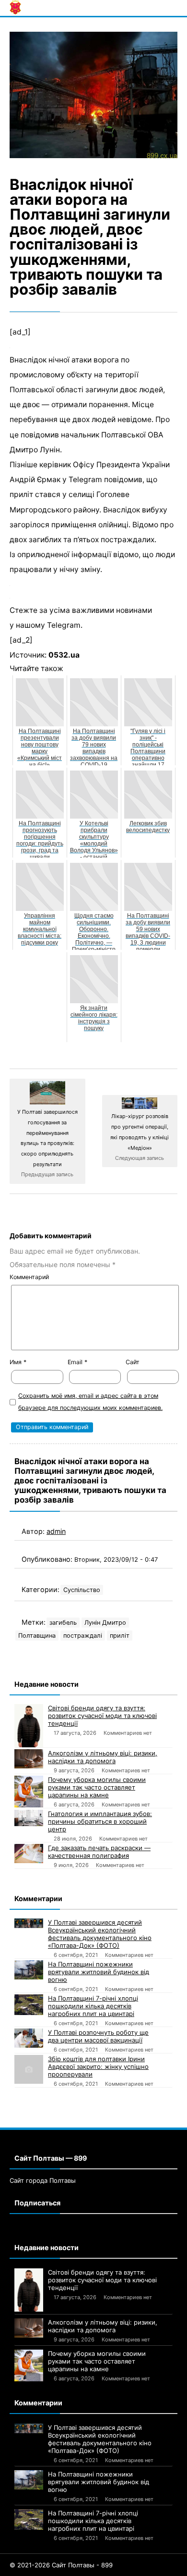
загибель (63, 1623)
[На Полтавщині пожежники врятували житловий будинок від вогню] (29, 1970)
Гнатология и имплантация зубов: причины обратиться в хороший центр (100, 1821)
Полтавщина (37, 1636)
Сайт (133, 1362)
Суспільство (82, 1590)
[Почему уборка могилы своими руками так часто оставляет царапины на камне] (29, 1792)
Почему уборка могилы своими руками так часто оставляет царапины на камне (97, 1787)
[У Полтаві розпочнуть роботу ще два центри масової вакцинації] (29, 2038)
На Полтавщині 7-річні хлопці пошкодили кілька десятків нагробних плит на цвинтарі (93, 2006)
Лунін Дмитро (105, 1623)
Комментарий (29, 1277)
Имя (18, 1362)
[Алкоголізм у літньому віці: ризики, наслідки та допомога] (29, 1759)
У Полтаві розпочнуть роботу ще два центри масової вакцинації (98, 2036)
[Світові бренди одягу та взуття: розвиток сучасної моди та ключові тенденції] (29, 1726)
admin (56, 1531)
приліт (120, 1636)
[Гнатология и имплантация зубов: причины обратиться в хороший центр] (29, 1818)
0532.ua (64, 655)
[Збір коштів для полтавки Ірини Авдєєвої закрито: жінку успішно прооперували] (29, 2069)
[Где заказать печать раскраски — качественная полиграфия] (29, 1854)
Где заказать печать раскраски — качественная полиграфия (99, 1852)
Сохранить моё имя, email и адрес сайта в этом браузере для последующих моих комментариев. (90, 1402)
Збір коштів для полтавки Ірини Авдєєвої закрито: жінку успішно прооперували (98, 2066)
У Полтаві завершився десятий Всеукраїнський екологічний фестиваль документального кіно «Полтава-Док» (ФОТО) (100, 1934)
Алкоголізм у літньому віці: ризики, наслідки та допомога (103, 1757)
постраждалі (83, 1636)
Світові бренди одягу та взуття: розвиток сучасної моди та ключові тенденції (102, 1716)
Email (77, 1362)
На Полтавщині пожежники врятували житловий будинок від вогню (99, 1972)
